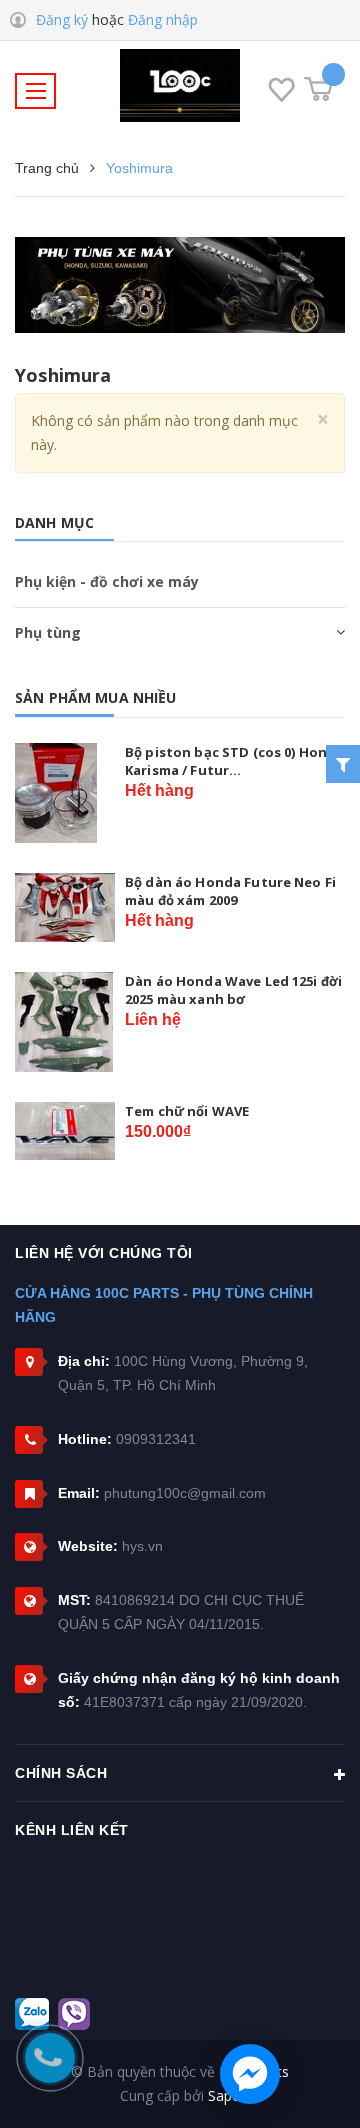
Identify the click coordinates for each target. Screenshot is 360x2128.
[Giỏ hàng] (318, 89)
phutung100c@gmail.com (185, 1493)
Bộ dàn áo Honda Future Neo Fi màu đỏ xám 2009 (230, 891)
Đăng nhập (163, 19)
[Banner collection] (180, 285)
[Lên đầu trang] (320, 2083)
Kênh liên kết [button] (72, 1830)
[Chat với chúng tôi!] (250, 2074)
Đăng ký (62, 19)
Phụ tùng (48, 632)
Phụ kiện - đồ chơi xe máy (107, 581)
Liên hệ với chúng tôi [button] (104, 1253)
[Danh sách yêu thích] (281, 93)
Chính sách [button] (61, 1773)
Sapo (224, 2095)
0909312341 (156, 1439)
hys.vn (142, 1546)
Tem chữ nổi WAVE (187, 1111)
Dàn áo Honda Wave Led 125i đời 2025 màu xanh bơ (233, 990)
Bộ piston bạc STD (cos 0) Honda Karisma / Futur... (234, 761)
